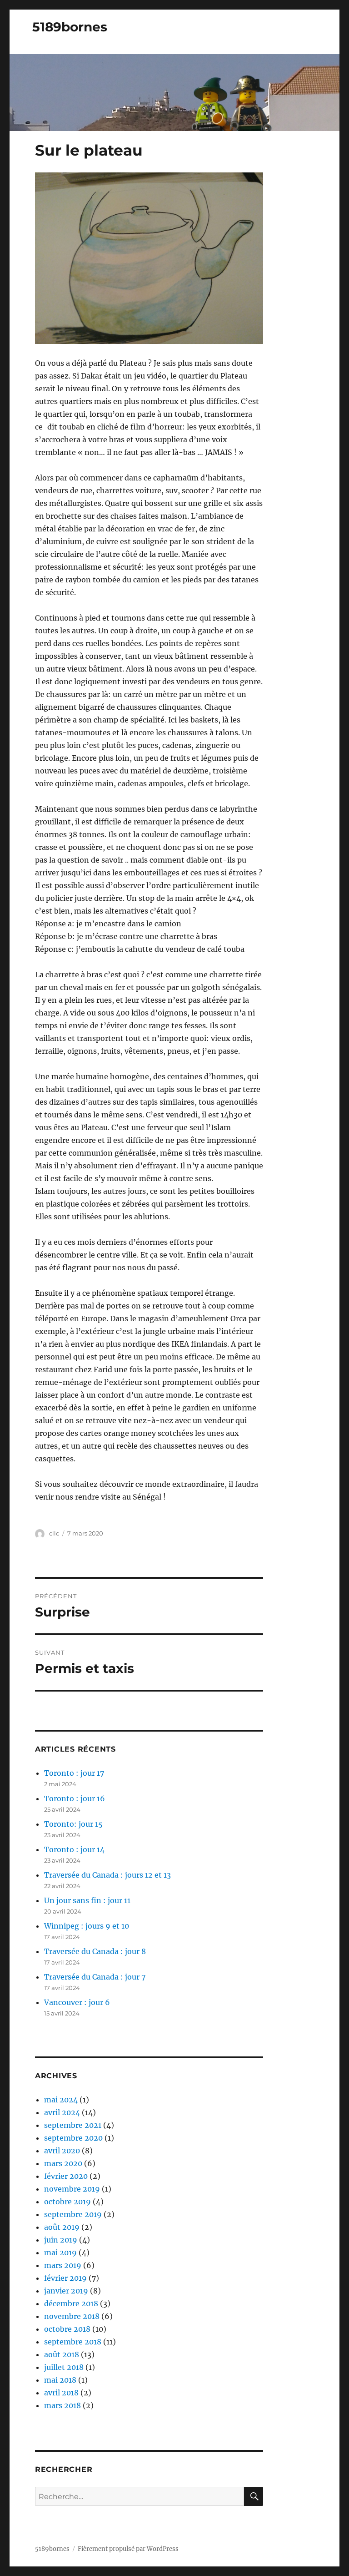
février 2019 (65, 2278)
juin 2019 (61, 2240)
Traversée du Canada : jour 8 (95, 1951)
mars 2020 (63, 2163)
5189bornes (70, 27)
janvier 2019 (66, 2291)
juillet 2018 (64, 2367)
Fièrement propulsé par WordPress (128, 2549)
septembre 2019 (73, 2214)
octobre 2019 (67, 2202)
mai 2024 (61, 2100)
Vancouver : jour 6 (77, 2002)
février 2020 (66, 2176)
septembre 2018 (73, 2342)
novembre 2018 (72, 2316)
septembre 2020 (73, 2138)
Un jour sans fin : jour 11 (87, 1900)
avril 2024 (62, 2112)
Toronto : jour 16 (75, 1798)
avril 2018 (61, 2393)
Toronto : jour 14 (74, 1849)
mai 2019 (60, 2253)
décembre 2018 (71, 2303)
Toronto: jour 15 (73, 1824)
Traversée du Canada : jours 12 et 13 (107, 1875)
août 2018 (62, 2354)
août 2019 (62, 2227)
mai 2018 (60, 2380)
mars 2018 (62, 2405)
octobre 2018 (67, 2329)
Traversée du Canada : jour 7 (95, 1977)
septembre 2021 (73, 2125)
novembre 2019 (72, 2189)
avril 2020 (62, 2151)
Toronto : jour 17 (74, 1773)
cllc (54, 1533)
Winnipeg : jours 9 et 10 (87, 1926)
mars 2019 (63, 2265)
